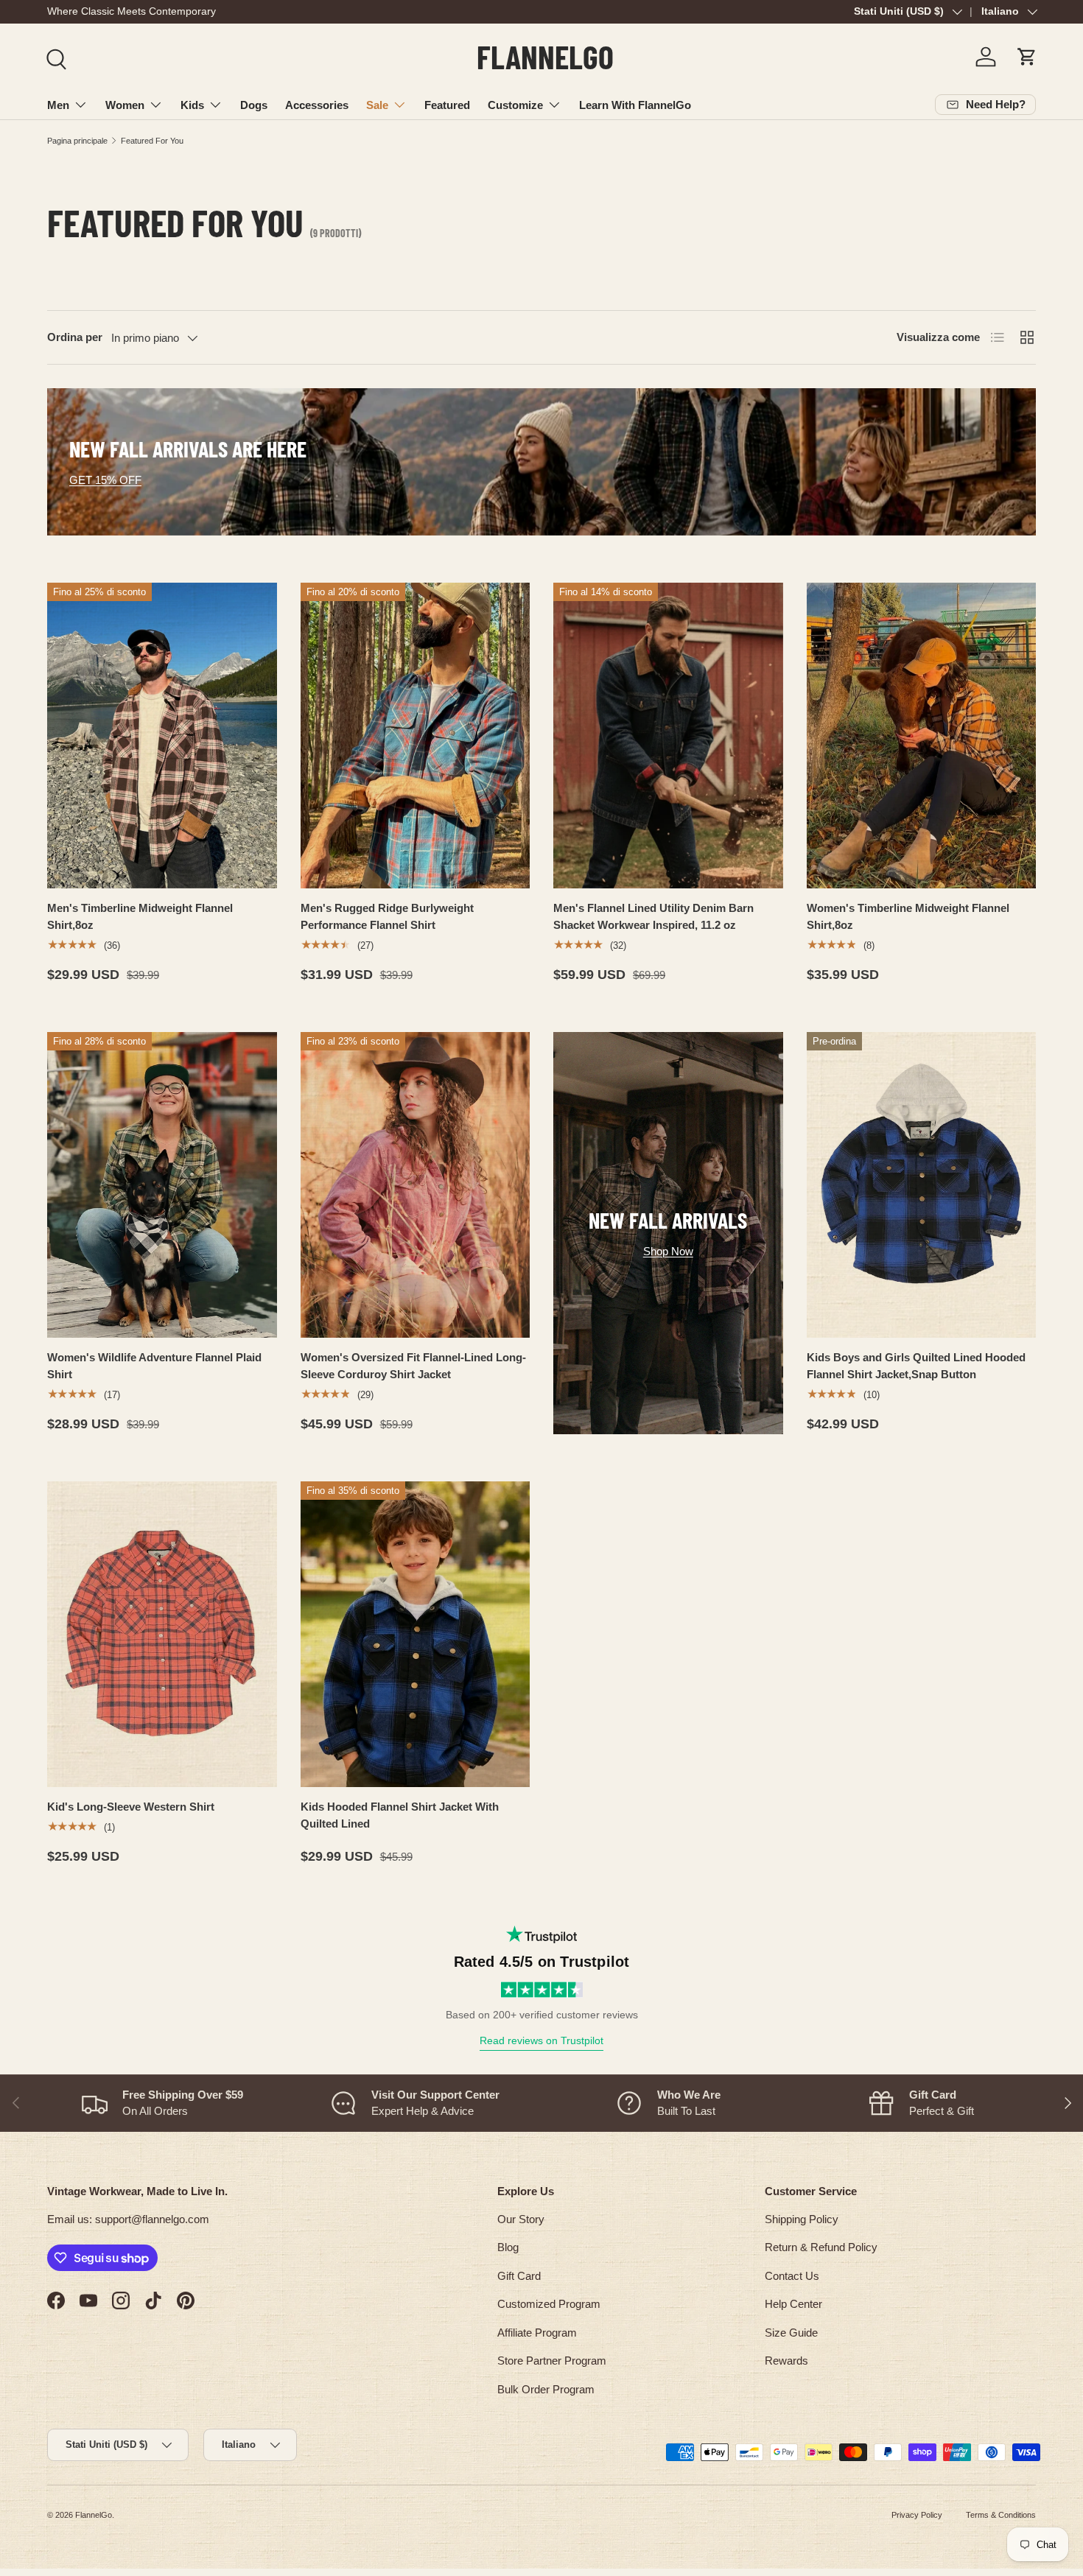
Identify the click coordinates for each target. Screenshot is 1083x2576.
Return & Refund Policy (821, 2247)
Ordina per (75, 337)
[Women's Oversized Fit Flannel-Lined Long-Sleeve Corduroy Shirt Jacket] (416, 1185)
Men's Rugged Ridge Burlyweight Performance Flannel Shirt (387, 916)
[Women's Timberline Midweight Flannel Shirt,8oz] (922, 736)
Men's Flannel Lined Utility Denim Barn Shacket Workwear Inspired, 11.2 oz (653, 916)
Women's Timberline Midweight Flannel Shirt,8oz (908, 916)
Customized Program (549, 2304)
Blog (508, 2247)
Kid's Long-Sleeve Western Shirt (131, 1807)
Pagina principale (77, 141)
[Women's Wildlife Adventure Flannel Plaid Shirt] (162, 1185)
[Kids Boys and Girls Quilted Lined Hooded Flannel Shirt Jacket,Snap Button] (922, 1185)
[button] (1027, 57)
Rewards (786, 2361)
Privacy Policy (917, 2515)
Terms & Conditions (1001, 2515)
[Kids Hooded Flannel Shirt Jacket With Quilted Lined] (416, 1634)
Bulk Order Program (546, 2389)
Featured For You (152, 141)
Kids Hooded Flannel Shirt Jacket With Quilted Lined (400, 1815)
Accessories (317, 105)
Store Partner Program (552, 2361)
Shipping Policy (802, 2219)
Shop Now (668, 1251)
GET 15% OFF (105, 480)
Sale (377, 105)
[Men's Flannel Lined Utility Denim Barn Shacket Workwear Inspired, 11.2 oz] (668, 736)
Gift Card (519, 2276)
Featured (447, 105)
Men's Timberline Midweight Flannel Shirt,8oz (140, 916)
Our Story (521, 2219)
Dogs (254, 105)
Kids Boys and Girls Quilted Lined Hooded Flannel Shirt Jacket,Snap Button (916, 1366)
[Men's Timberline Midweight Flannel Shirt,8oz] (162, 736)
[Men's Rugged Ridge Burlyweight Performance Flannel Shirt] (416, 736)
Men (58, 105)
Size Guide (791, 2333)
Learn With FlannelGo (635, 105)
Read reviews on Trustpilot (541, 2040)
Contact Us (792, 2276)
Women (125, 105)
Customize (515, 105)
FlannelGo (94, 2515)
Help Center (793, 2304)
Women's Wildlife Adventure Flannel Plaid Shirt (154, 1366)
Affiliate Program (537, 2333)
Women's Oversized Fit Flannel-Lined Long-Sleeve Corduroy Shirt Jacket (413, 1366)
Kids (192, 105)
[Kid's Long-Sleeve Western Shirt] (162, 1634)
